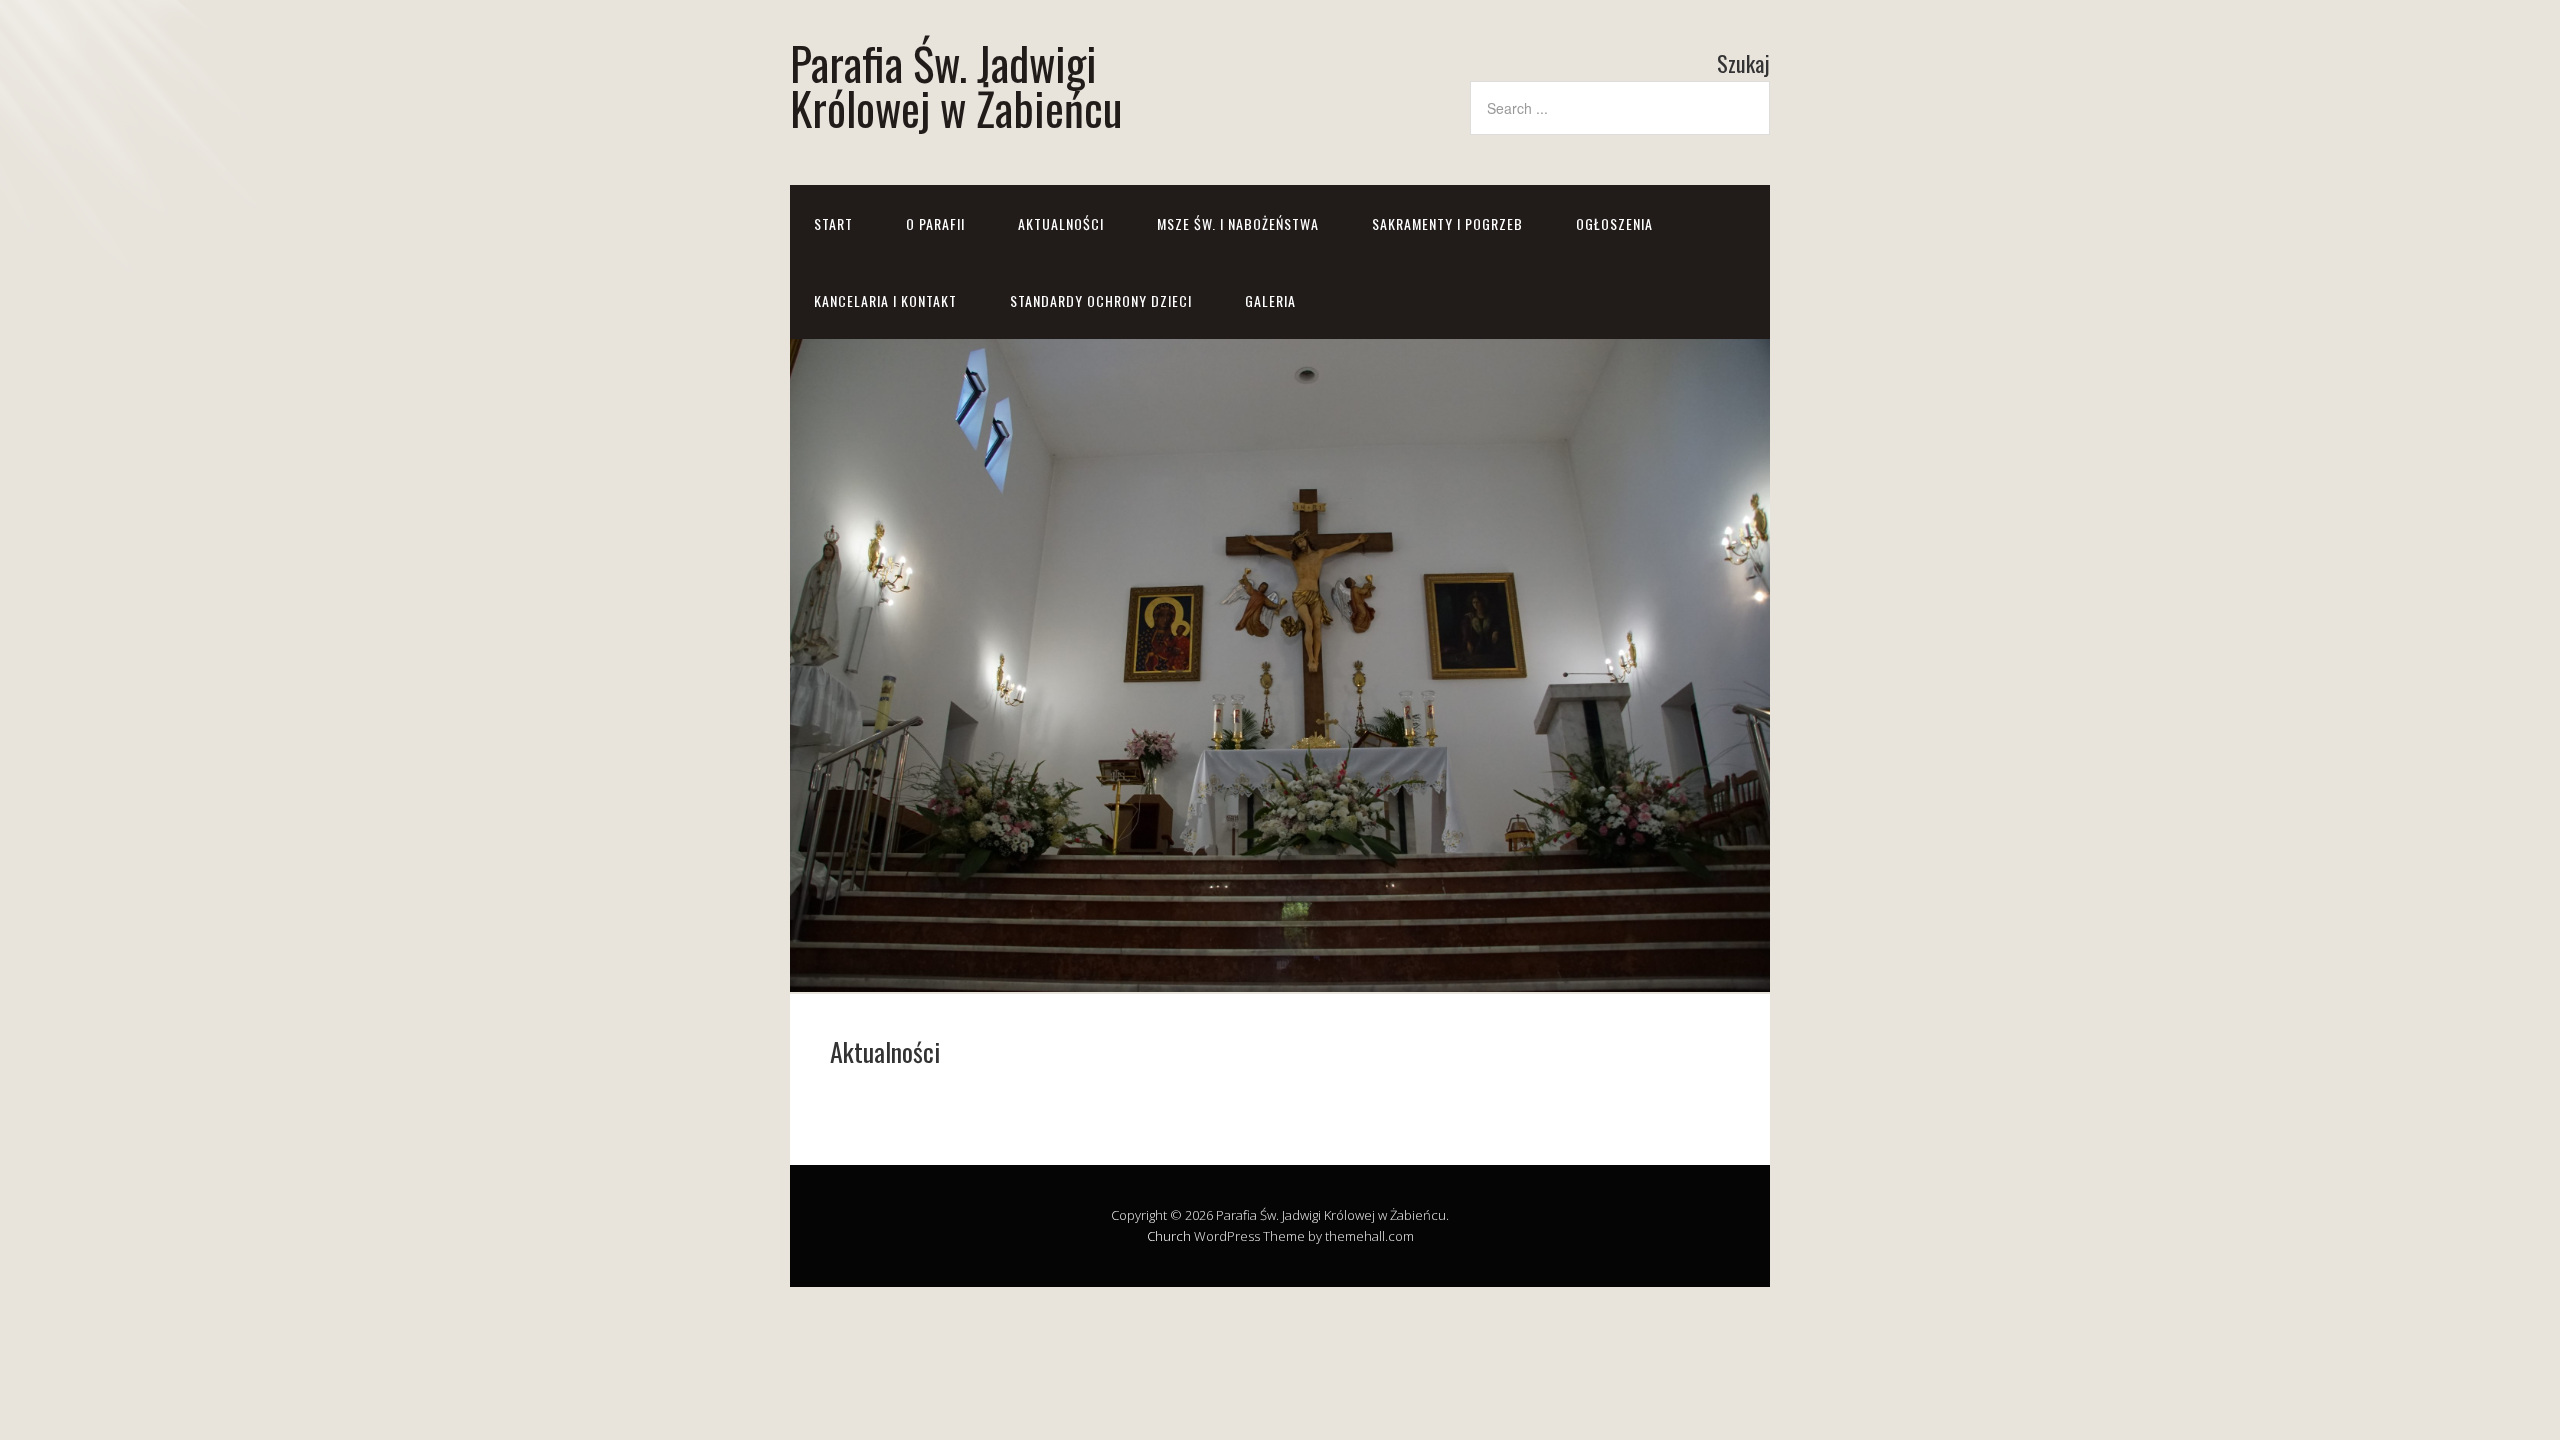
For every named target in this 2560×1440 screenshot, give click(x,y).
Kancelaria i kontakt (885, 300)
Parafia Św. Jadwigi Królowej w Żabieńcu (956, 85)
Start (833, 223)
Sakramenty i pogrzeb (1447, 223)
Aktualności (1061, 223)
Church (1169, 1236)
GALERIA (1270, 300)
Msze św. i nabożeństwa (1238, 223)
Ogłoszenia (1614, 223)
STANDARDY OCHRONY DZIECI (1101, 300)
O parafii (935, 223)
